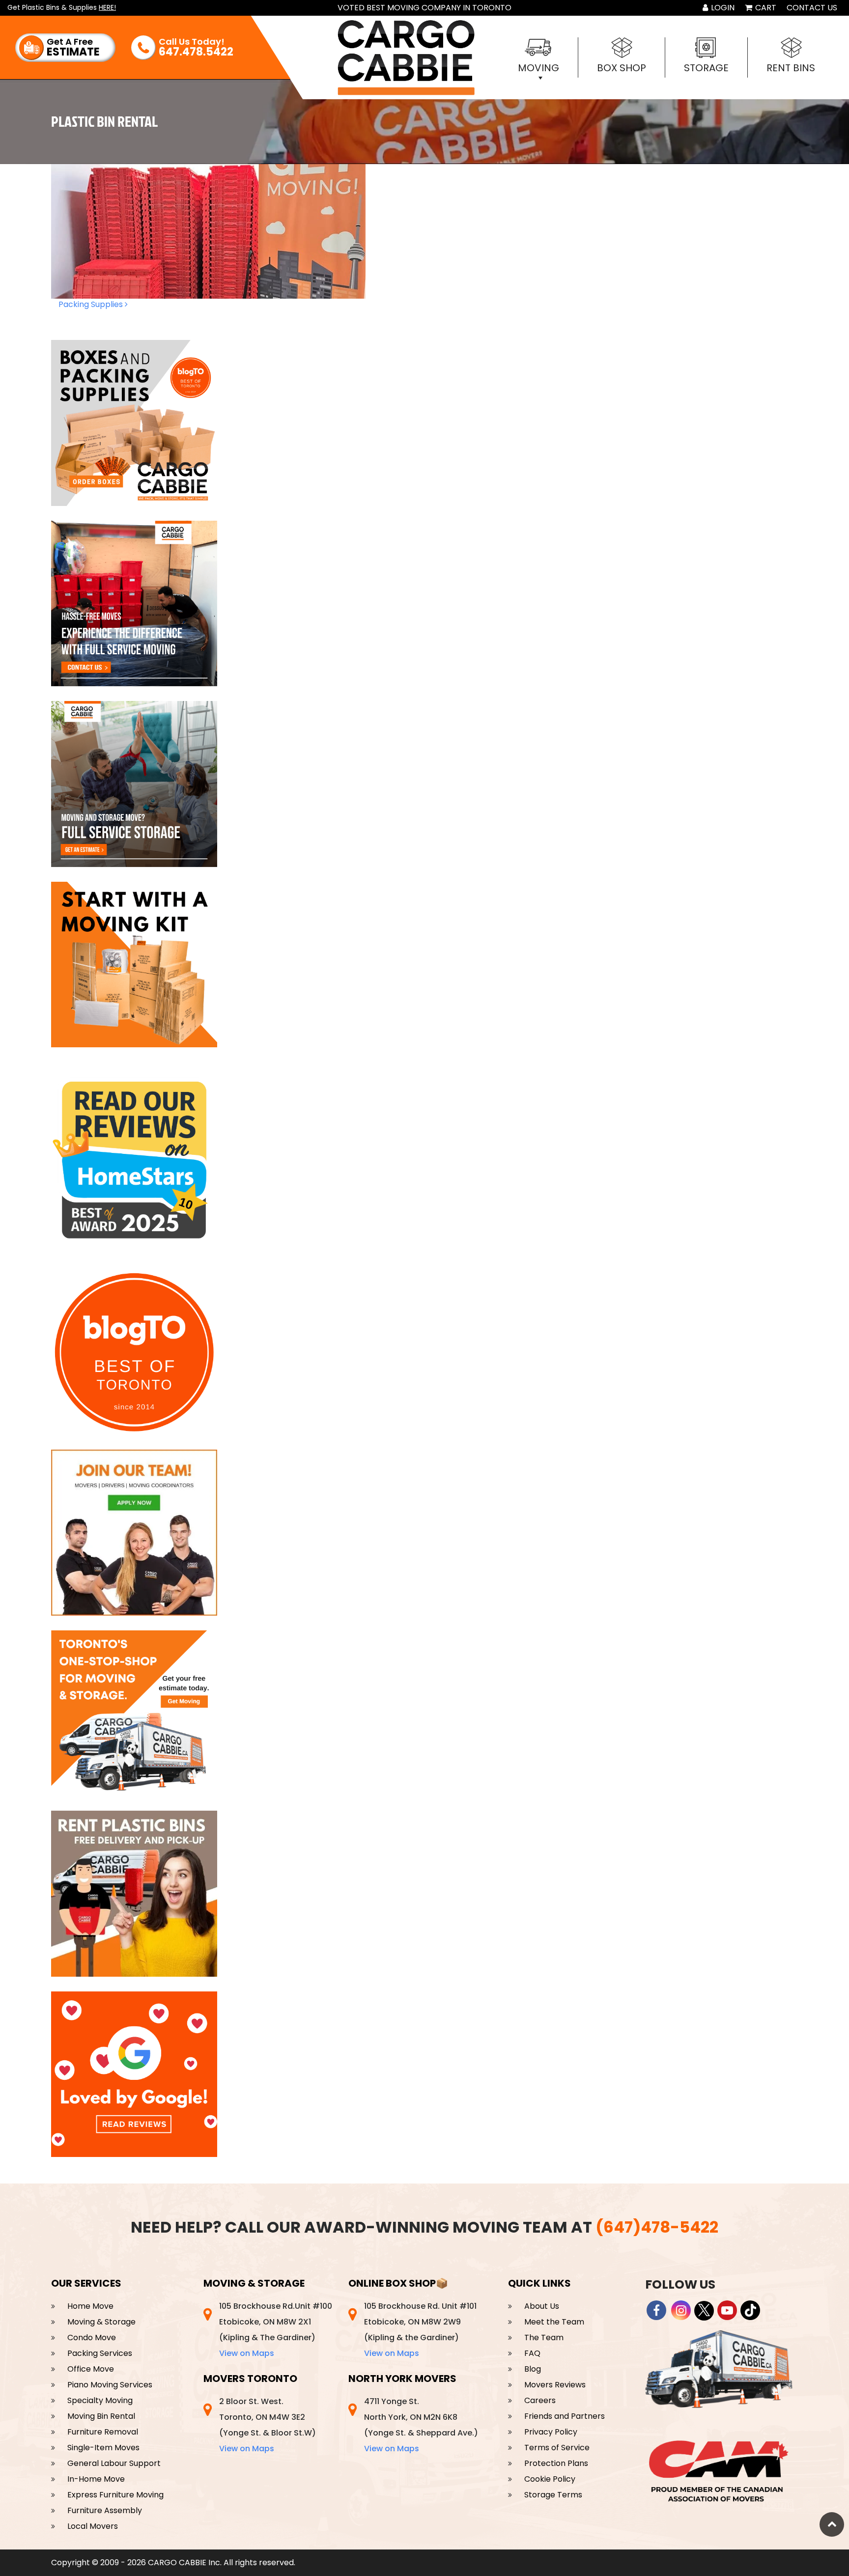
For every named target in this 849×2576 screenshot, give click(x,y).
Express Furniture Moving (115, 2495)
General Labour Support (114, 2463)
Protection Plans (556, 2463)
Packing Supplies (92, 304)
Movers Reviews (555, 2385)
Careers (540, 2400)
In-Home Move (96, 2479)
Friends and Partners (565, 2416)
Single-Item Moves (103, 2448)
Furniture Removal (103, 2432)
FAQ (532, 2353)
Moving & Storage (101, 2322)
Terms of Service (557, 2448)
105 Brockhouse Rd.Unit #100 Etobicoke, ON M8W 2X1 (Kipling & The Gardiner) (276, 2330)
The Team (544, 2338)
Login (722, 8)
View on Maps (247, 2353)
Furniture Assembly (105, 2510)
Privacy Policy (551, 2432)
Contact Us (812, 8)
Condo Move (92, 2338)
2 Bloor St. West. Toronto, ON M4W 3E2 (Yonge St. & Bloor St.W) (268, 2425)
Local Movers (93, 2526)
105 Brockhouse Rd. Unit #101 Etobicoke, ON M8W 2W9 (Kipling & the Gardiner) (420, 2330)
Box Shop (622, 68)
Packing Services (100, 2353)
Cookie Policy (550, 2479)
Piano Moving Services (110, 2385)
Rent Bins (791, 68)
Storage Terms (553, 2495)
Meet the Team (554, 2322)
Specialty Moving (100, 2400)
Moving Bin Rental (101, 2416)
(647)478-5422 (657, 2227)
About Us (542, 2306)
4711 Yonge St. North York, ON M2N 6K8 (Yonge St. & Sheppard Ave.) (421, 2425)
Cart (765, 8)
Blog (533, 2369)
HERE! (107, 7)
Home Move (90, 2306)
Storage (706, 68)
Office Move (91, 2369)
